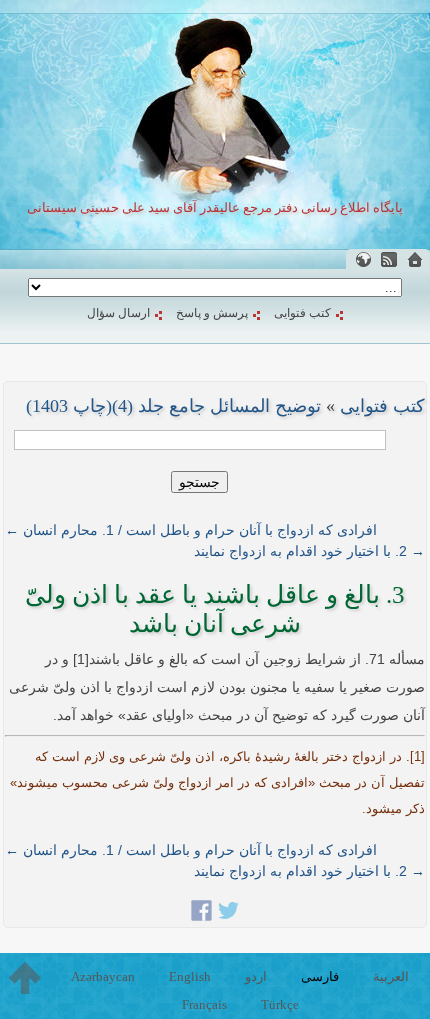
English (190, 976)
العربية (391, 976)
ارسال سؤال (118, 313)
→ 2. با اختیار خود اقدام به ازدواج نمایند (309, 551)
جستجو (199, 482)
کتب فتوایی (302, 313)
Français (204, 1004)
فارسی (320, 976)
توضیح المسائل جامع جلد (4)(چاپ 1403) (173, 406)
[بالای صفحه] (25, 978)
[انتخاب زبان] (363, 259)
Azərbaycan (103, 976)
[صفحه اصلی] (415, 259)
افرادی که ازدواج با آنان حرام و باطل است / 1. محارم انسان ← (191, 530)
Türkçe (280, 1004)
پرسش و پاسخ (212, 313)
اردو (256, 976)
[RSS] (389, 259)
